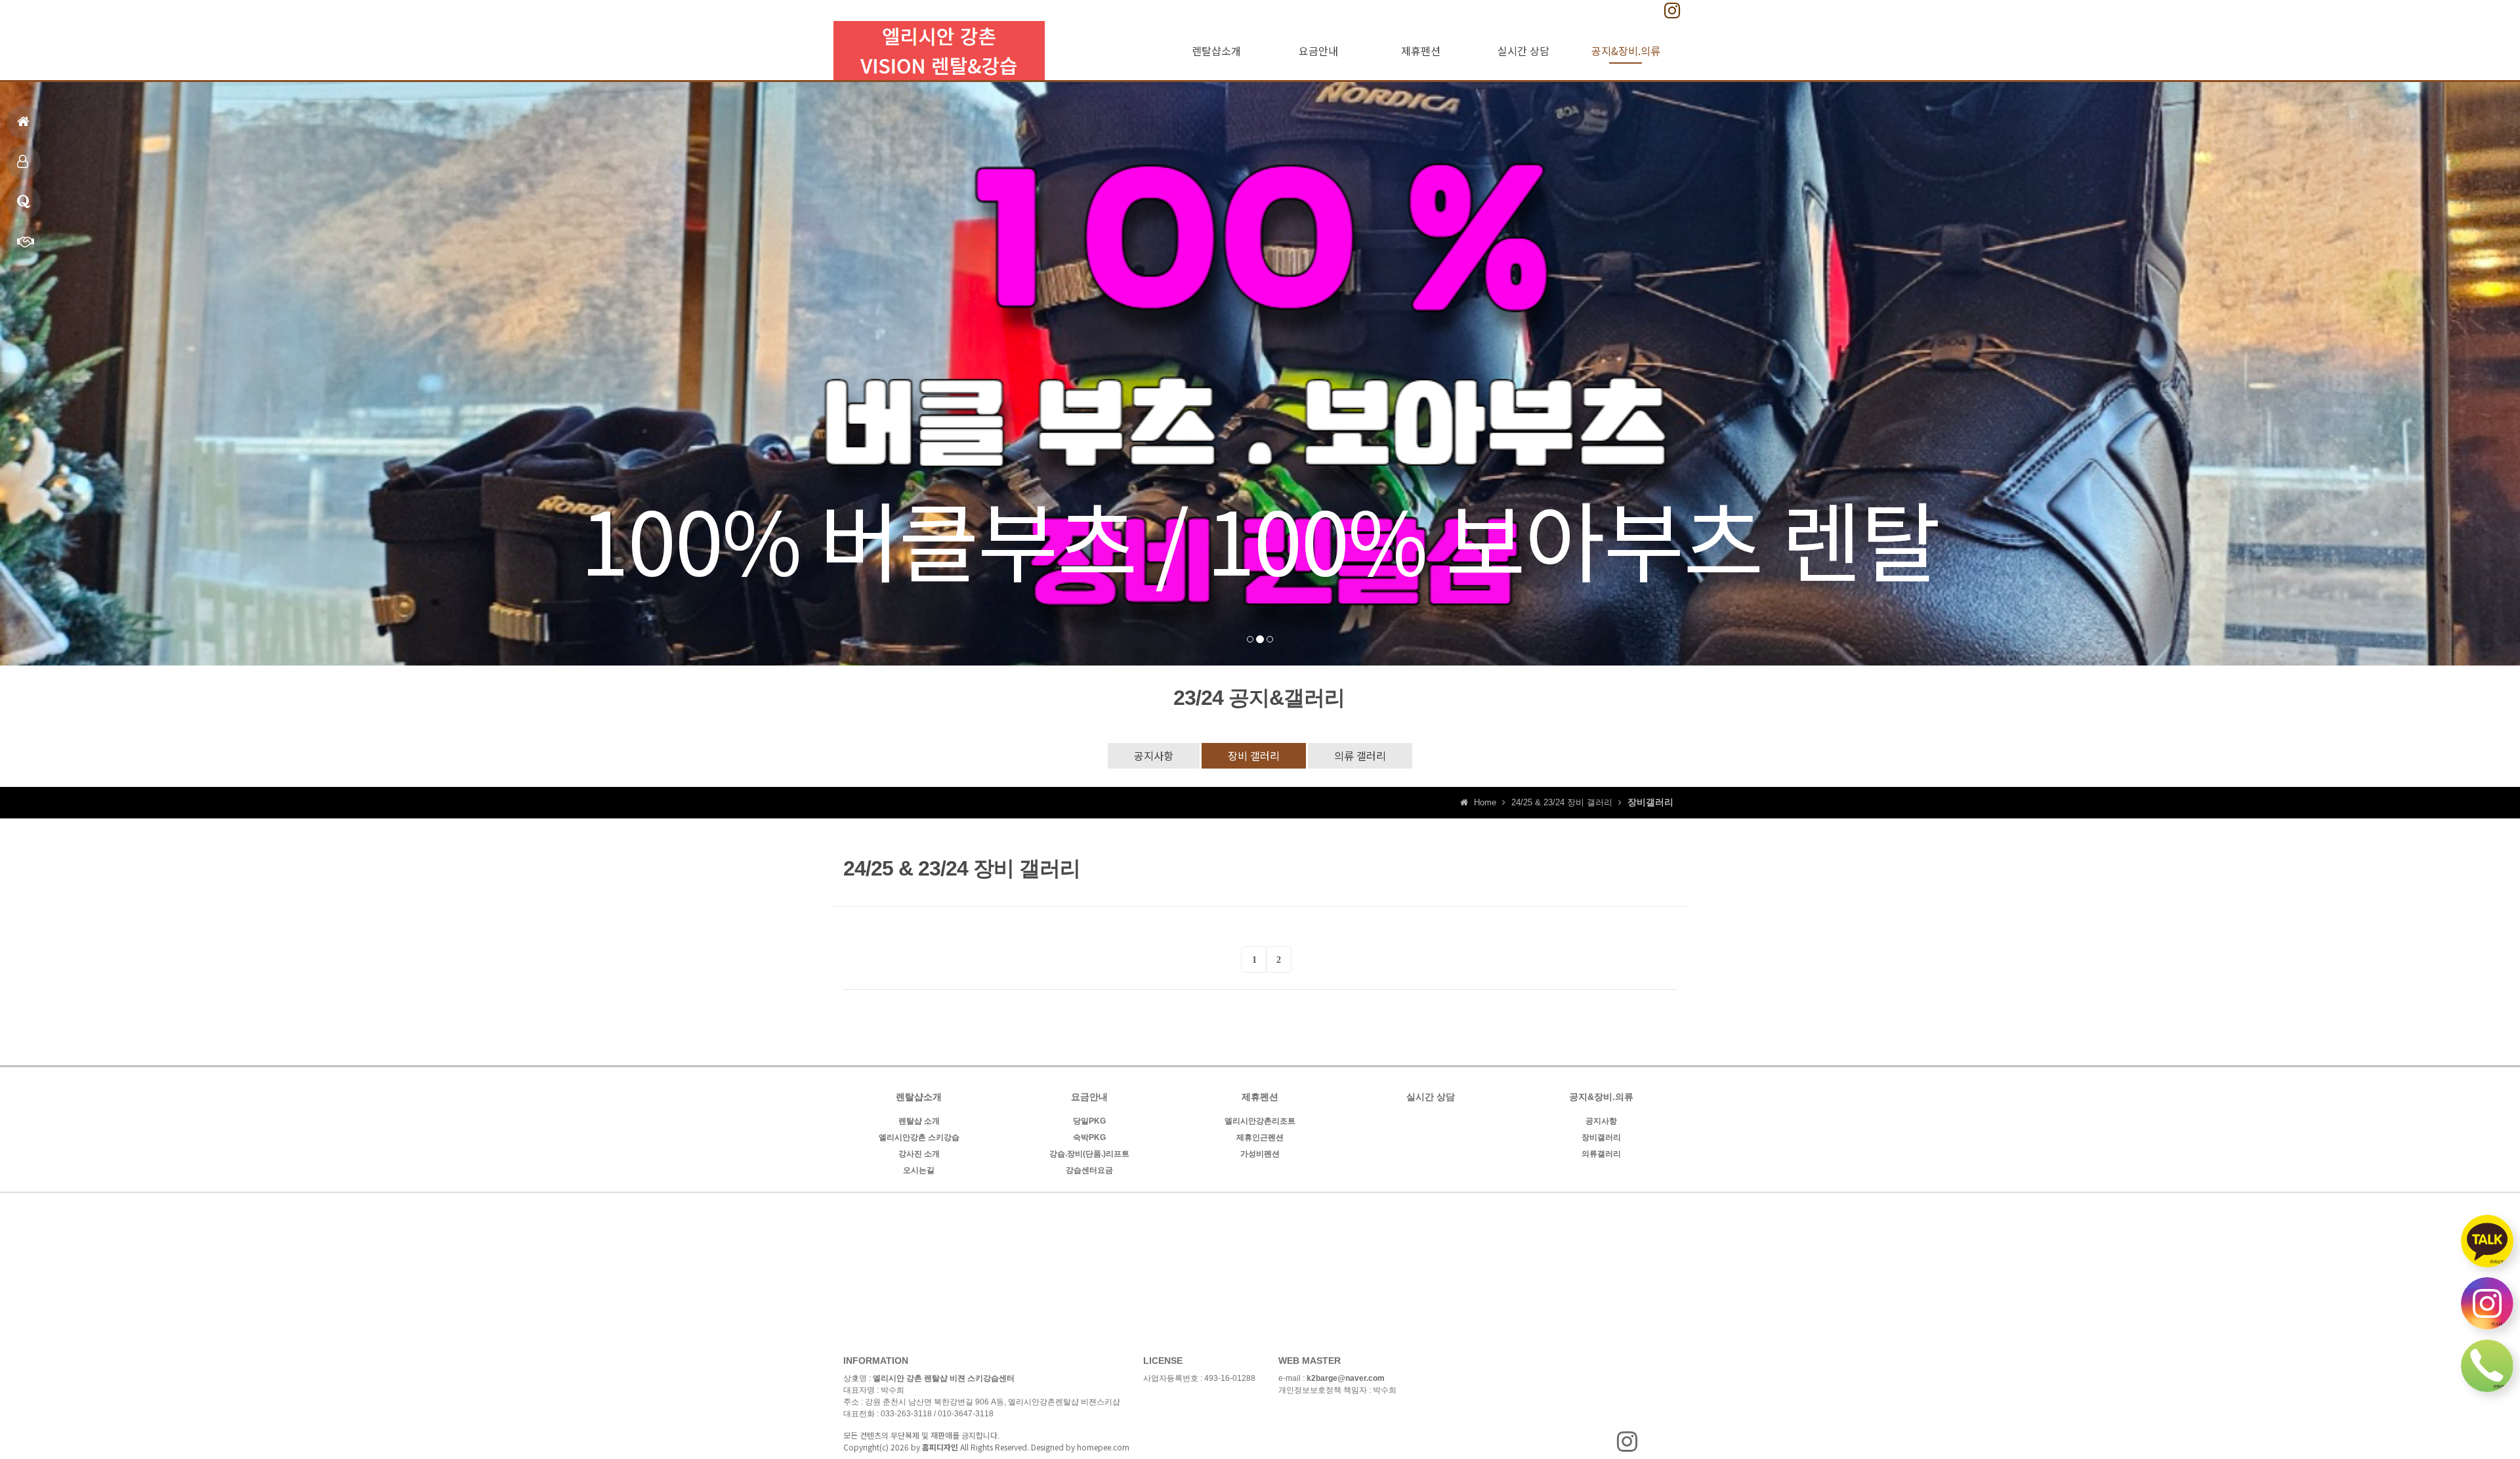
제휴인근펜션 (1260, 1137)
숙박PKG (1089, 1137)
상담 (24, 242)
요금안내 (1318, 51)
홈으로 (24, 122)
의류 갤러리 (1360, 755)
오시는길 (919, 1170)
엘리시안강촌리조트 (1260, 1121)
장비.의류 (24, 202)
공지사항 (1154, 755)
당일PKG (1089, 1121)
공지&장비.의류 (1626, 51)
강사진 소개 (919, 1154)
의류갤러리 (1601, 1154)
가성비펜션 (1260, 1154)
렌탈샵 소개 (919, 1121)
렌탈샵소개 (1216, 51)
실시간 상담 (1523, 51)
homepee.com (1103, 1447)
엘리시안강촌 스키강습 (919, 1137)
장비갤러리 (1601, 1137)
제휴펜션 (24, 162)
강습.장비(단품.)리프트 (1089, 1154)
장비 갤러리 (1254, 755)
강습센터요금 (1089, 1170)
